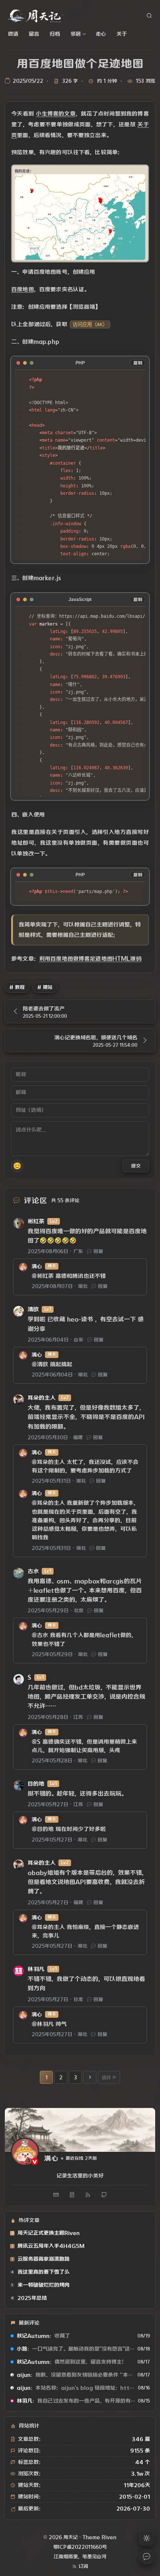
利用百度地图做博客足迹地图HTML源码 (90, 959)
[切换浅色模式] (147, 2538)
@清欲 (40, 1364)
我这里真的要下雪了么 (44, 2272)
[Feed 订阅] (72, 2195)
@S (36, 1742)
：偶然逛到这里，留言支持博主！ (72, 2362)
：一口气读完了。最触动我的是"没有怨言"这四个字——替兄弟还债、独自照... (76, 2349)
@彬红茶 (43, 1276)
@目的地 (43, 1829)
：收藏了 (43, 2336)
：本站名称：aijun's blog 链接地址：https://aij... (76, 2388)
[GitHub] (104, 2195)
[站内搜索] (149, 16)
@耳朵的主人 (48, 1462)
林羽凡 (36, 1969)
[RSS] (88, 2195)
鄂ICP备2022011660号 (80, 2547)
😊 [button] (17, 1166)
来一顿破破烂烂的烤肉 (44, 2285)
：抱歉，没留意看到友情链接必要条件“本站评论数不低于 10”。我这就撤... (76, 2375)
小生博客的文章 (56, 113)
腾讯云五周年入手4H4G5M (51, 2246)
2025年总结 (32, 2298)
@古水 (40, 1635)
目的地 (36, 1784)
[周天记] (34, 16)
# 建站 (45, 987)
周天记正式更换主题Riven (49, 2233)
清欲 (33, 1309)
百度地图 (23, 289)
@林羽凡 (43, 2024)
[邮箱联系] (56, 2195)
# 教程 (17, 987)
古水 (33, 1571)
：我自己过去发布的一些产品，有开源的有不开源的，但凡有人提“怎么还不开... (76, 2401)
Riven (109, 2537)
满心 (37, 1266)
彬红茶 (36, 1221)
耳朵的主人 (41, 1398)
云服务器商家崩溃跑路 (44, 2259)
